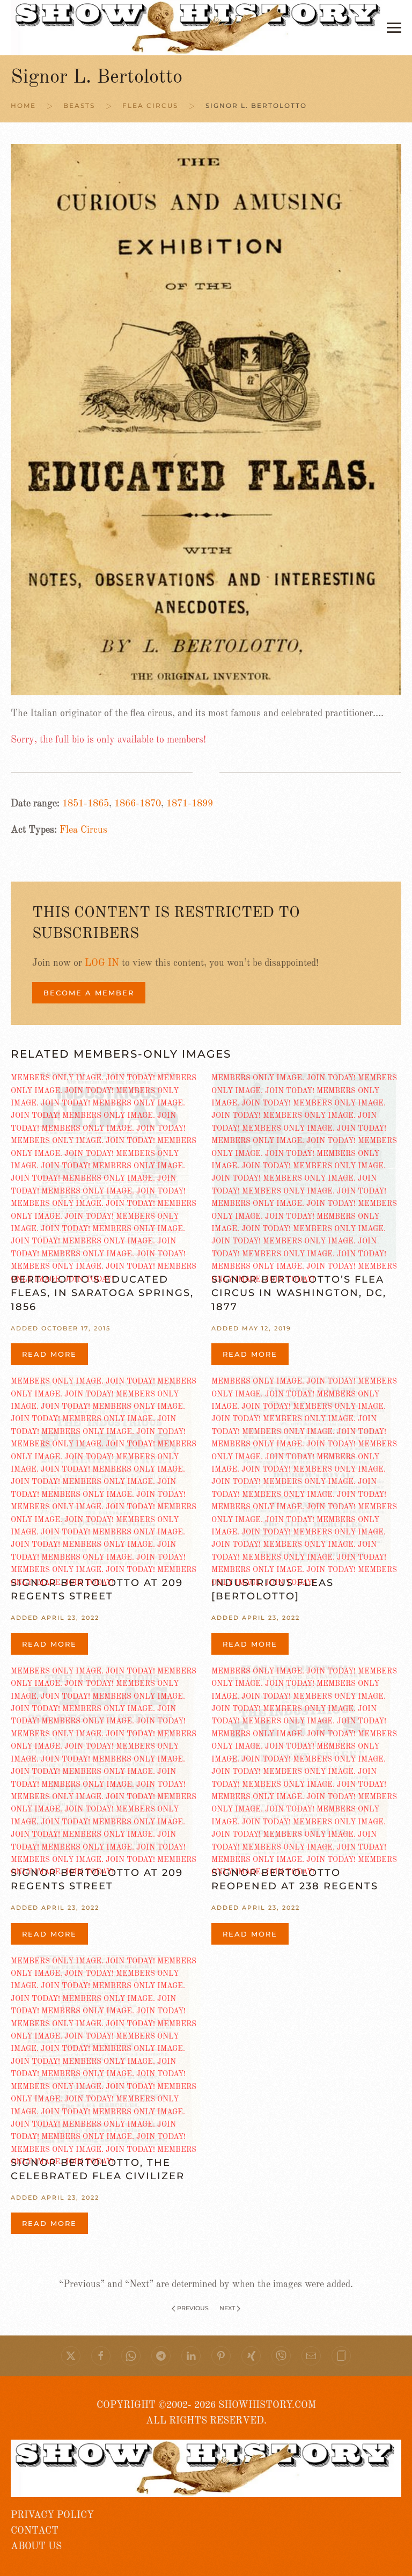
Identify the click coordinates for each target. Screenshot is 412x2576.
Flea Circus (83, 830)
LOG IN (102, 963)
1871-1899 (190, 804)
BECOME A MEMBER (89, 993)
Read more (49, 1354)
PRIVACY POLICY (52, 2515)
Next (227, 2308)
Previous (193, 2308)
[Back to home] (199, 28)
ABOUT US (36, 2546)
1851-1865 (86, 804)
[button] (394, 28)
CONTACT (35, 2531)
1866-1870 (138, 804)
